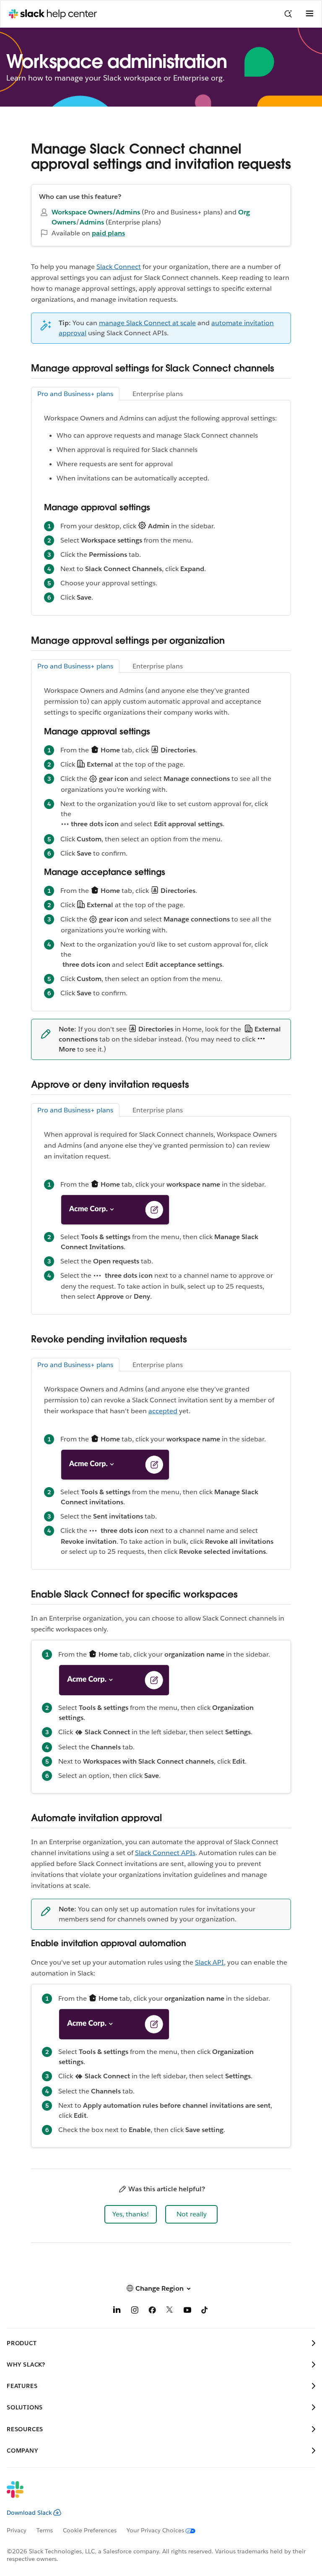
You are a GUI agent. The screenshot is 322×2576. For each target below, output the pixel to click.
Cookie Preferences (90, 2530)
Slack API (209, 1962)
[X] (170, 2311)
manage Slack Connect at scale (147, 323)
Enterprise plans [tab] (158, 394)
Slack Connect (119, 267)
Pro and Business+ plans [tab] (75, 394)
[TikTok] (205, 2311)
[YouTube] (187, 2311)
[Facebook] (152, 2311)
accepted (163, 1411)
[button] (131, 2214)
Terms (45, 2530)
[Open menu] (309, 14)
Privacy (17, 2530)
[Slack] (154, 2495)
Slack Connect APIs (165, 1853)
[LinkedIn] (117, 2311)
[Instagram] (135, 2311)
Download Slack (29, 2513)
